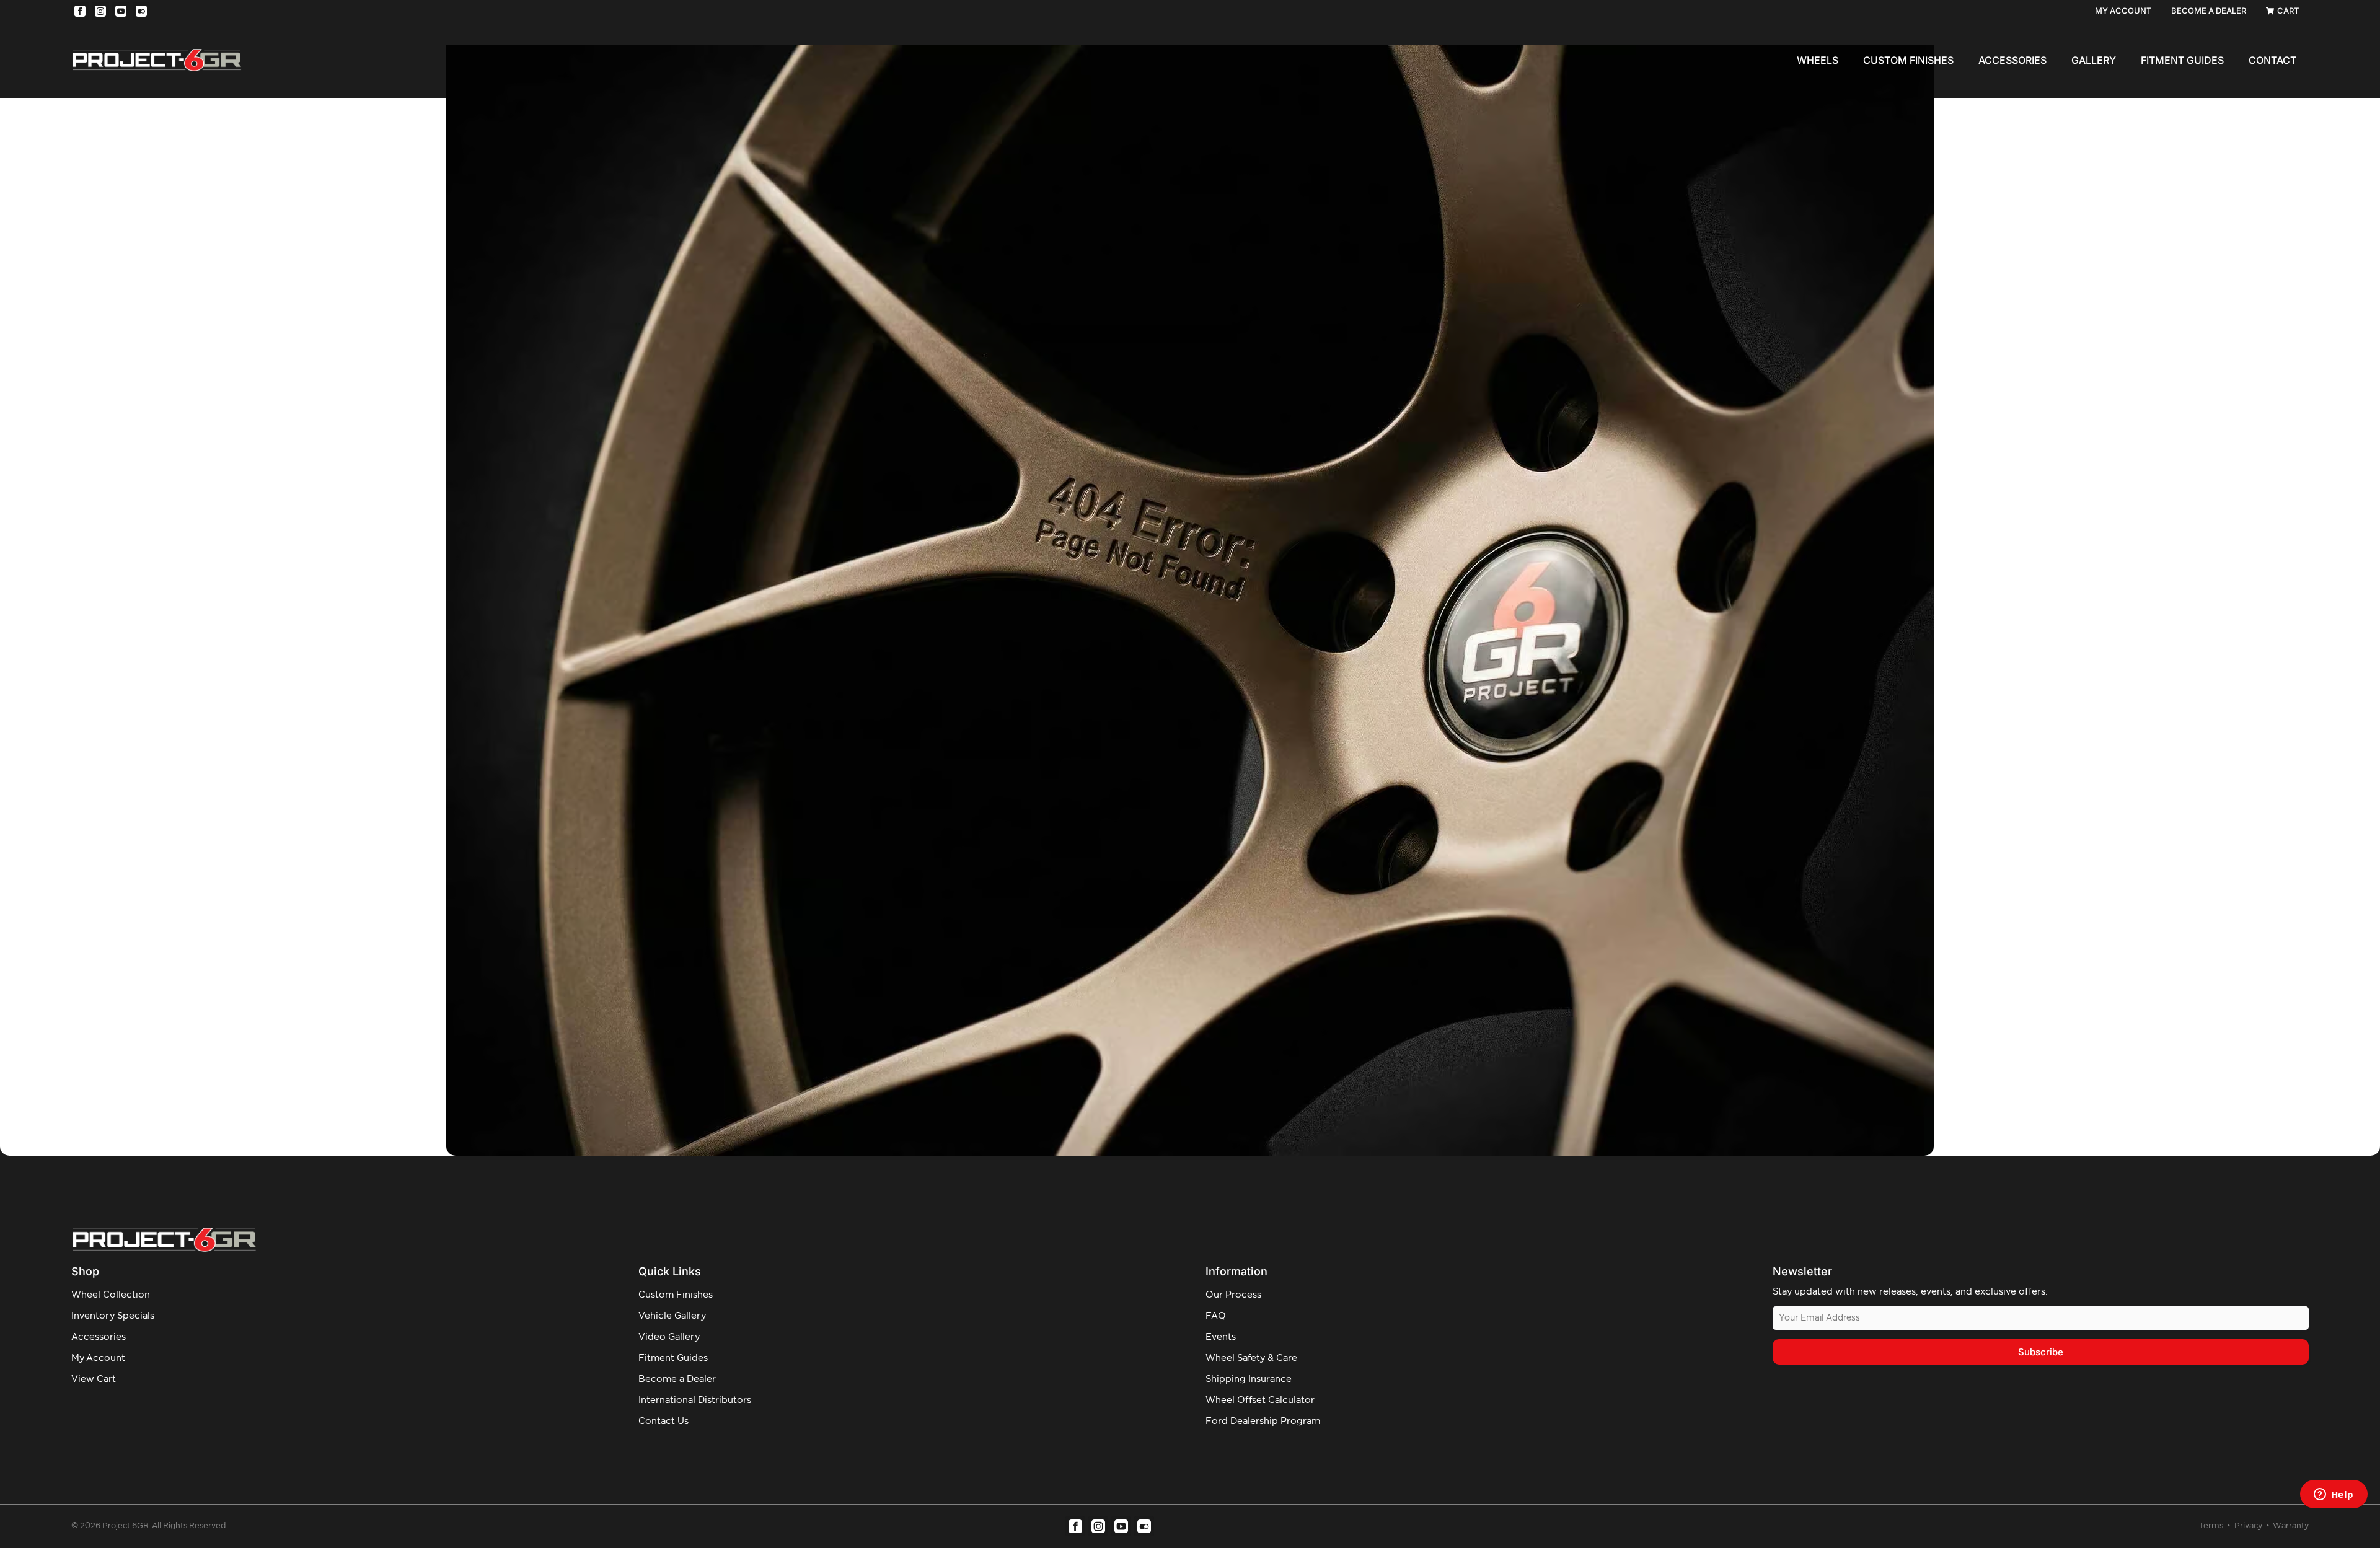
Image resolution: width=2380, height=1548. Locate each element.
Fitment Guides (2182, 60)
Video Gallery (669, 1337)
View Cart (94, 1379)
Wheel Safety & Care (1251, 1358)
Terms (2212, 1526)
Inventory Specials (113, 1316)
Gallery (2094, 60)
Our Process (1233, 1295)
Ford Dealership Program (1263, 1421)
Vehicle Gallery (672, 1316)
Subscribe (2041, 1352)
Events (1221, 1337)
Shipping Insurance (1249, 1379)
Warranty (2291, 1526)
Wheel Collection (111, 1295)
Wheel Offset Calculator (1260, 1400)
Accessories (2012, 60)
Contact (2272, 60)
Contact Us (663, 1421)
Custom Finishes (1908, 60)
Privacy (2249, 1526)
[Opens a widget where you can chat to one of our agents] (2334, 1495)
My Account (98, 1358)
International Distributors (695, 1400)
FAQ (1216, 1316)
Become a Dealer (677, 1379)
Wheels (1818, 60)
